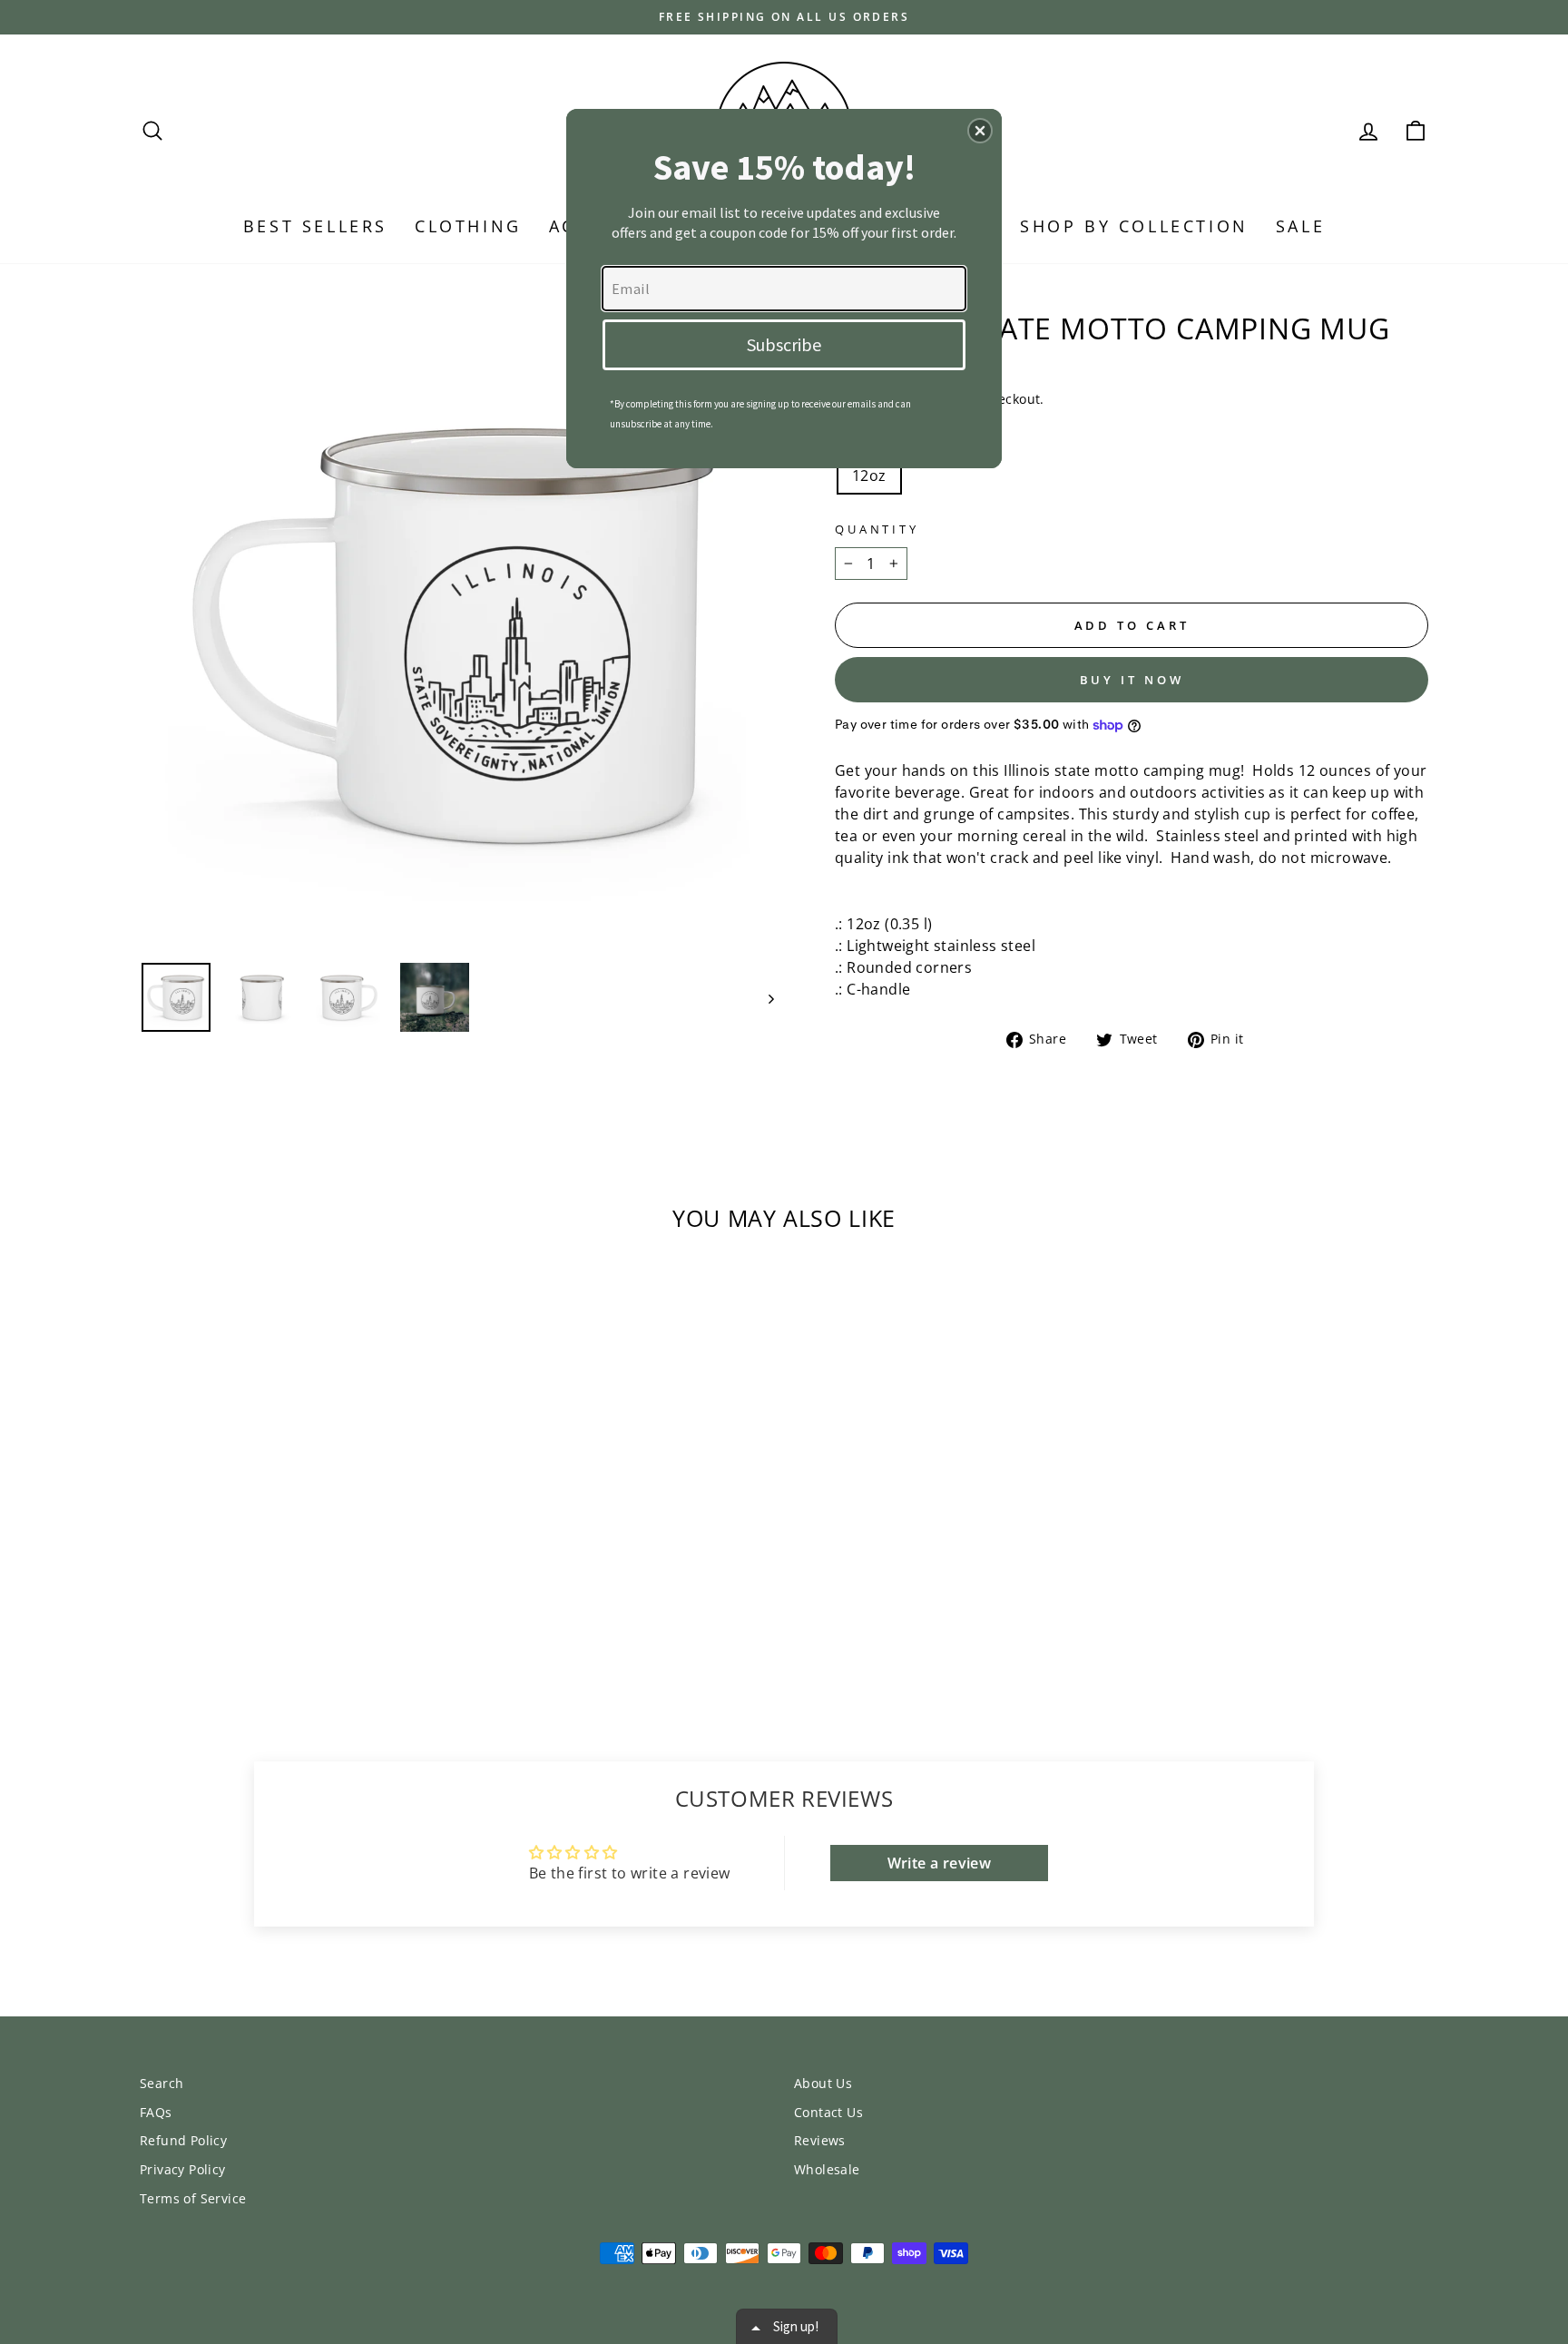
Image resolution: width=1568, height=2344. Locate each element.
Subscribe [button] (784, 344)
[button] (980, 131)
